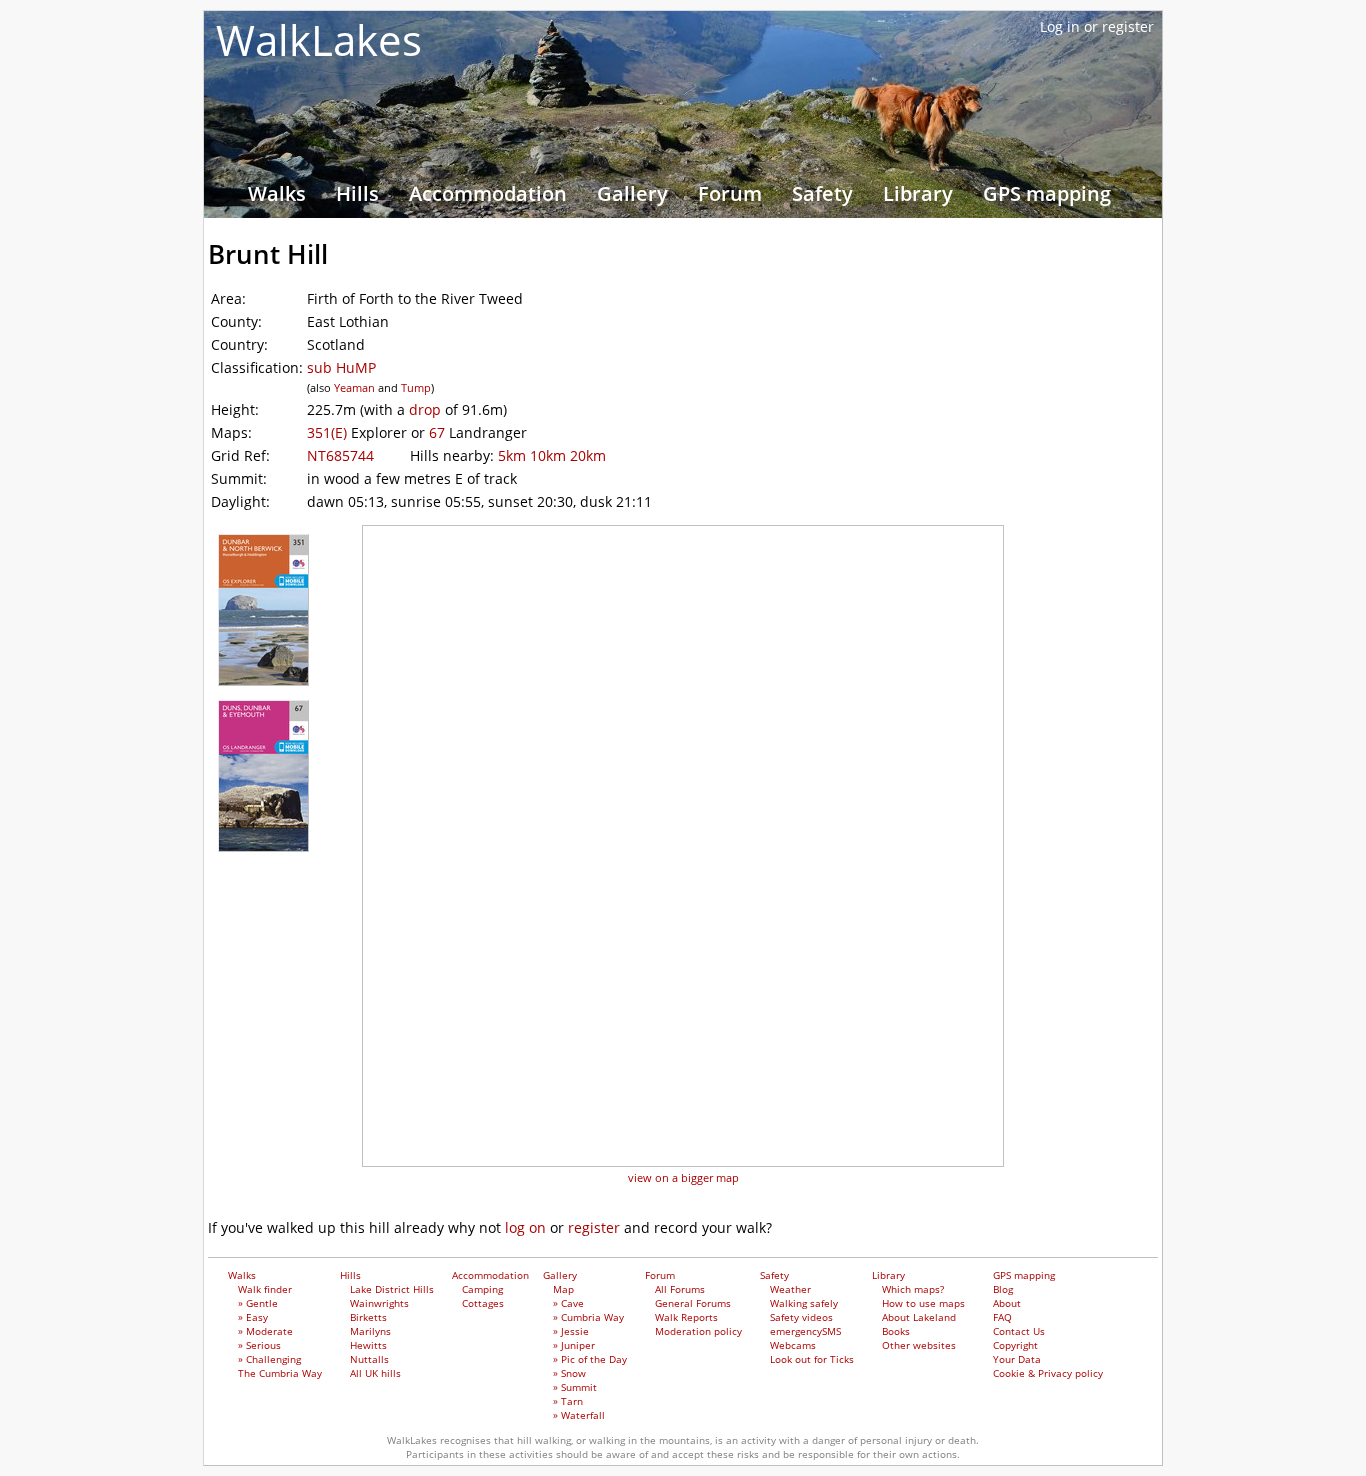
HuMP (356, 367)
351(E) (327, 432)
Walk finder (265, 1289)
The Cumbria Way (280, 1373)
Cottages (483, 1303)
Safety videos (801, 1317)
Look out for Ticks (812, 1359)
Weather (790, 1289)
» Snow (569, 1373)
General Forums (693, 1303)
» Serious (259, 1345)
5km (512, 455)
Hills (357, 193)
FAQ (1002, 1317)
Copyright (1015, 1345)
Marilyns (370, 1331)
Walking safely (804, 1303)
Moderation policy (698, 1331)
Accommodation (488, 193)
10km (548, 455)
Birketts (368, 1317)
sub (319, 367)
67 (437, 432)
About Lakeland (919, 1317)
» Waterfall (579, 1415)
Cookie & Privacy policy (1048, 1373)
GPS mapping (1047, 193)
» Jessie (571, 1331)
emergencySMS (805, 1331)
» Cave (568, 1303)
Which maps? (913, 1289)
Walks (277, 193)
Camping (482, 1289)
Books (896, 1331)
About (1007, 1303)
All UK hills (375, 1373)
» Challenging (269, 1359)
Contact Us (1019, 1331)
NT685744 (340, 455)
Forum (730, 193)
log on (525, 1227)
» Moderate (265, 1331)
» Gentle (258, 1303)
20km (588, 455)
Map (563, 1289)
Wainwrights (379, 1303)
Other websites (919, 1345)
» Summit (575, 1387)
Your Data (1017, 1359)
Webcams (793, 1345)
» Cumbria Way (588, 1317)
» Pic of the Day (590, 1359)
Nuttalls (369, 1359)
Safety (822, 193)
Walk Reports (686, 1317)
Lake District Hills (392, 1289)
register (594, 1227)
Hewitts (368, 1345)
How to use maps (923, 1303)
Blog (1003, 1289)
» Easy (253, 1317)
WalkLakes (319, 39)
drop (425, 409)
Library (918, 193)
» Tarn (568, 1401)
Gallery (632, 193)
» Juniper (574, 1345)
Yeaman (354, 387)
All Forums (680, 1289)
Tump (416, 387)
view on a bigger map (683, 1177)
